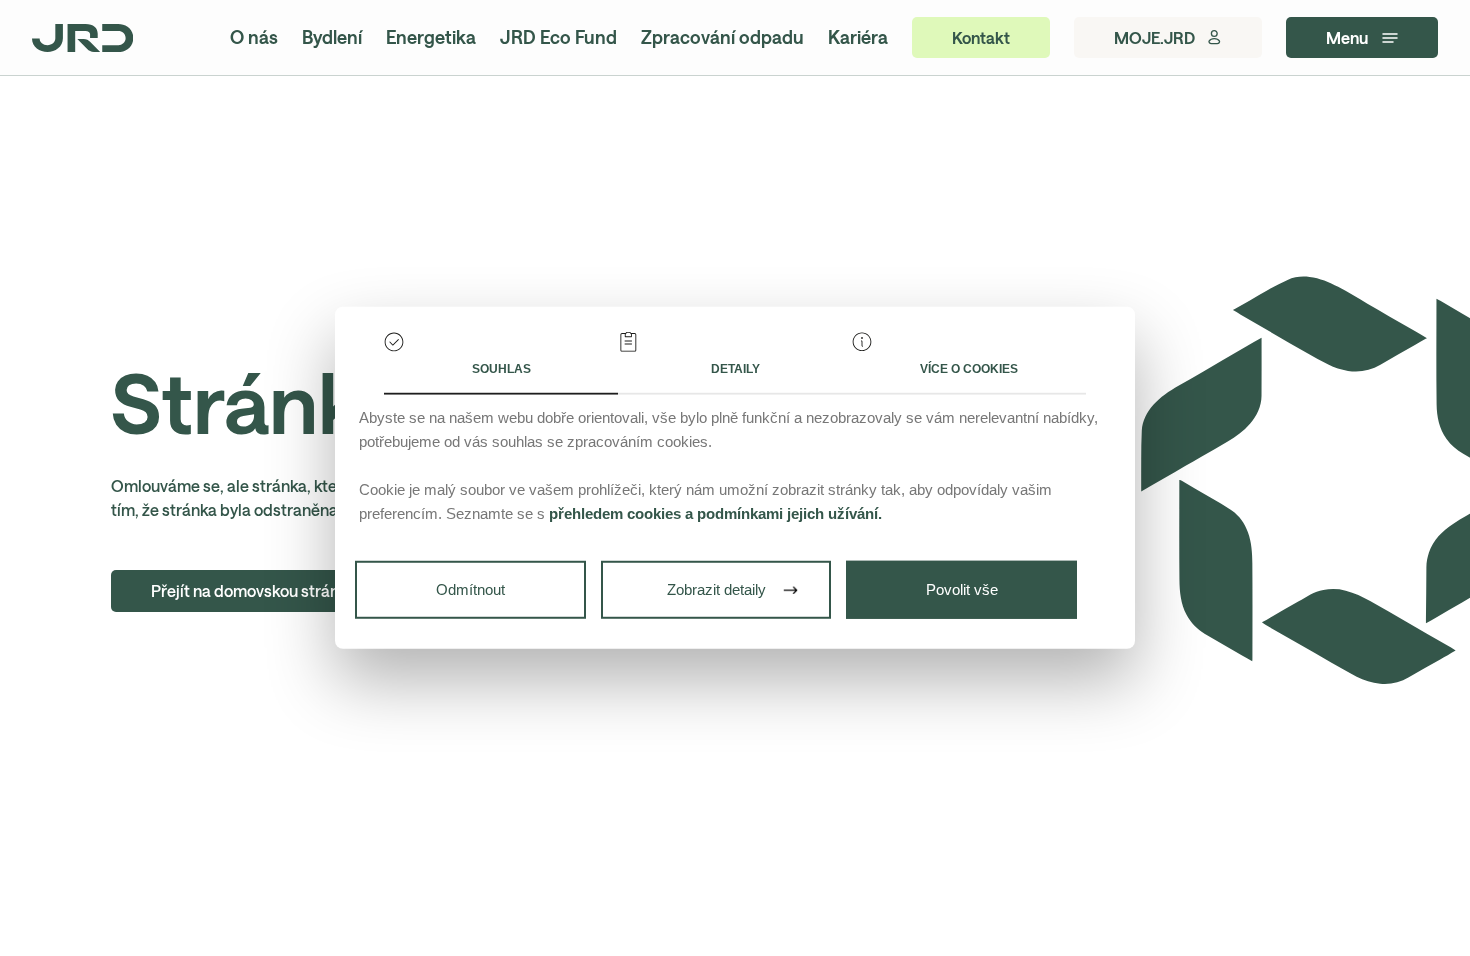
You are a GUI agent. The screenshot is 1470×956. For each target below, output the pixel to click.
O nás (254, 37)
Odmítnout (470, 589)
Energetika (431, 37)
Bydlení (332, 37)
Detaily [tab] (735, 369)
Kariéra (858, 37)
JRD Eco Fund (558, 37)
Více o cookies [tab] (969, 369)
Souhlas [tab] (501, 369)
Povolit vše (962, 589)
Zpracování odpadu (722, 37)
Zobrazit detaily (716, 589)
